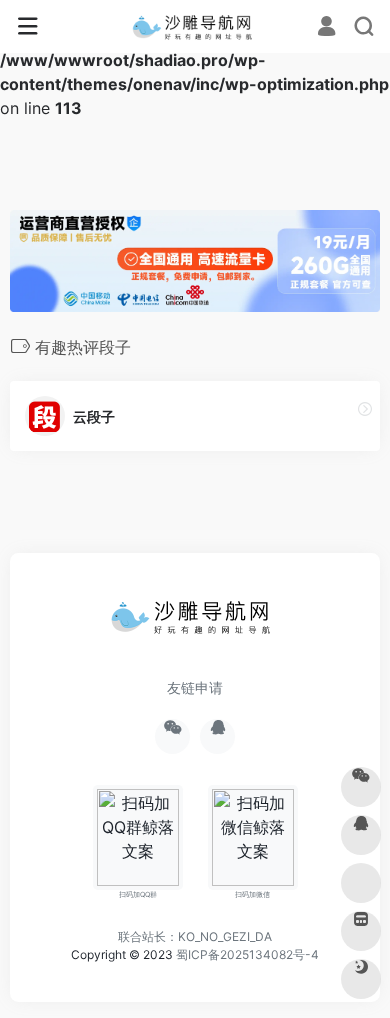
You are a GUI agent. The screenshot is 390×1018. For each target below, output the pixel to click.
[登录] (326, 27)
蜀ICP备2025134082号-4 (247, 954)
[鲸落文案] (195, 27)
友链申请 (195, 687)
